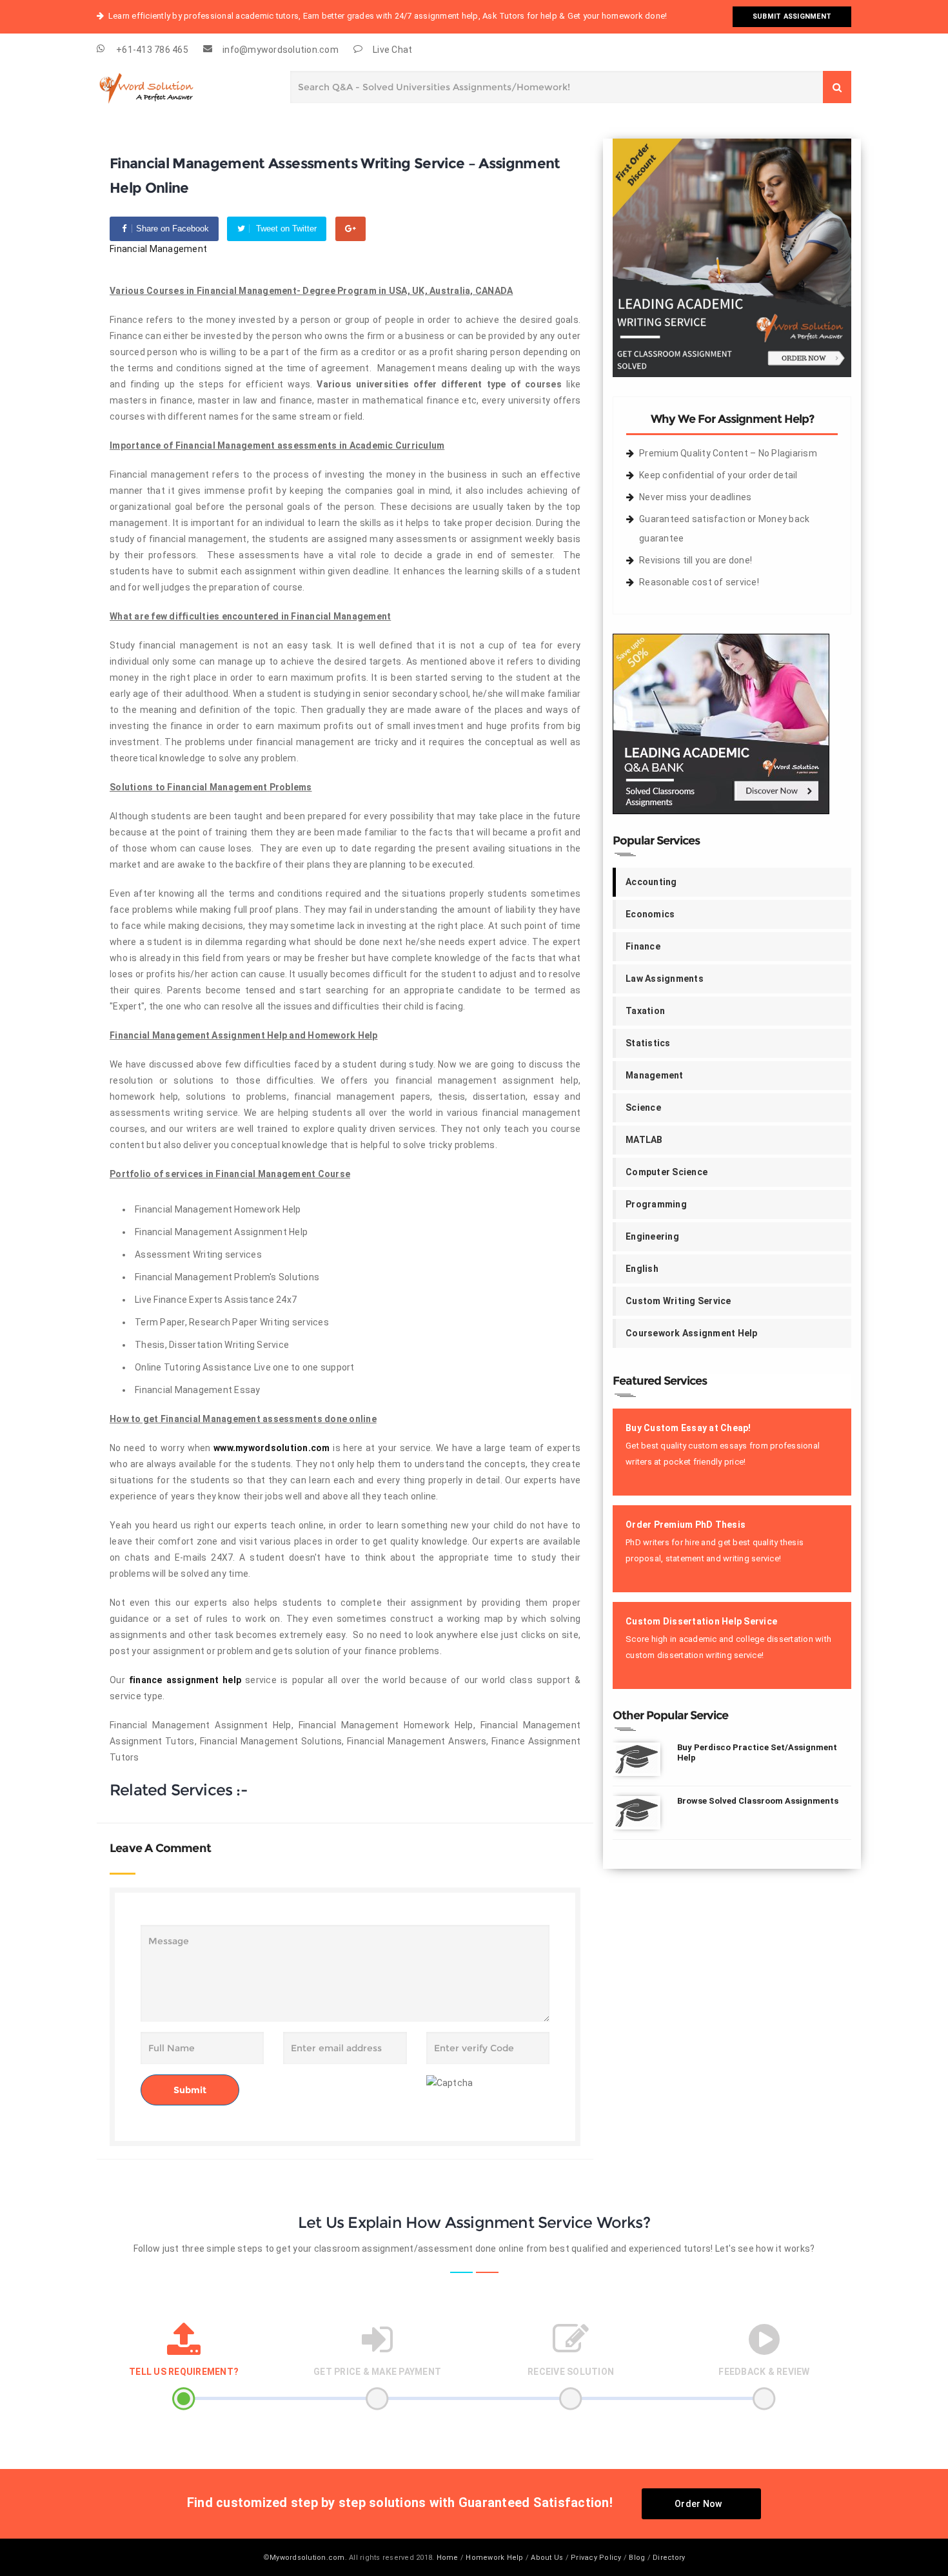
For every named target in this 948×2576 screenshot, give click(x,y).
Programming (656, 1204)
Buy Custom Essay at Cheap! (688, 1428)
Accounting (651, 882)
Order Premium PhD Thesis (686, 1525)
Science (643, 1107)
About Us (547, 2558)
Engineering (652, 1236)
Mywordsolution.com (307, 2558)
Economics (650, 914)
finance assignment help (185, 1680)
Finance (643, 946)
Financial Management (158, 249)
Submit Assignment (792, 16)
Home (448, 2558)
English (642, 1269)
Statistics (648, 1043)
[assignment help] (732, 257)
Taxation (645, 1011)
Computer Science (667, 1172)
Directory (669, 2558)
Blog (637, 2558)
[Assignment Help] (161, 85)
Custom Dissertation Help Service (701, 1621)
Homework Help (494, 2558)
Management (655, 1075)
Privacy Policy (596, 2558)
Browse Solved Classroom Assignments (758, 1801)
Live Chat (392, 50)
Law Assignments (665, 979)
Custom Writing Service (678, 1301)
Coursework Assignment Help (692, 1333)
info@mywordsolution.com (281, 50)
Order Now (698, 2504)
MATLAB (644, 1140)
